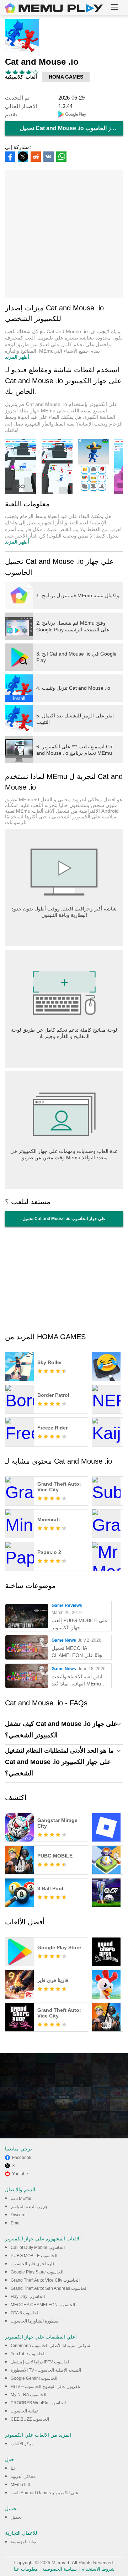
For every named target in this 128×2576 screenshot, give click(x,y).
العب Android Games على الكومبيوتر (44, 2493)
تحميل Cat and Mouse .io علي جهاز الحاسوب (71, 128)
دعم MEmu (21, 2198)
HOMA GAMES (66, 77)
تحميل (16, 2517)
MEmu (54, 8)
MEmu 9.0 (20, 2485)
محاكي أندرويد (23, 2476)
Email (16, 2223)
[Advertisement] (64, 234)
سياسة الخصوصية (60, 2569)
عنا (13, 2468)
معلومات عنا (26, 2569)
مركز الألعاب (22, 2444)
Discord (18, 2215)
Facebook (22, 2158)
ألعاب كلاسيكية (21, 77)
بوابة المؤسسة (23, 2542)
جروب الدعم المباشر (29, 2207)
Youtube (20, 2174)
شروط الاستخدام (98, 2569)
